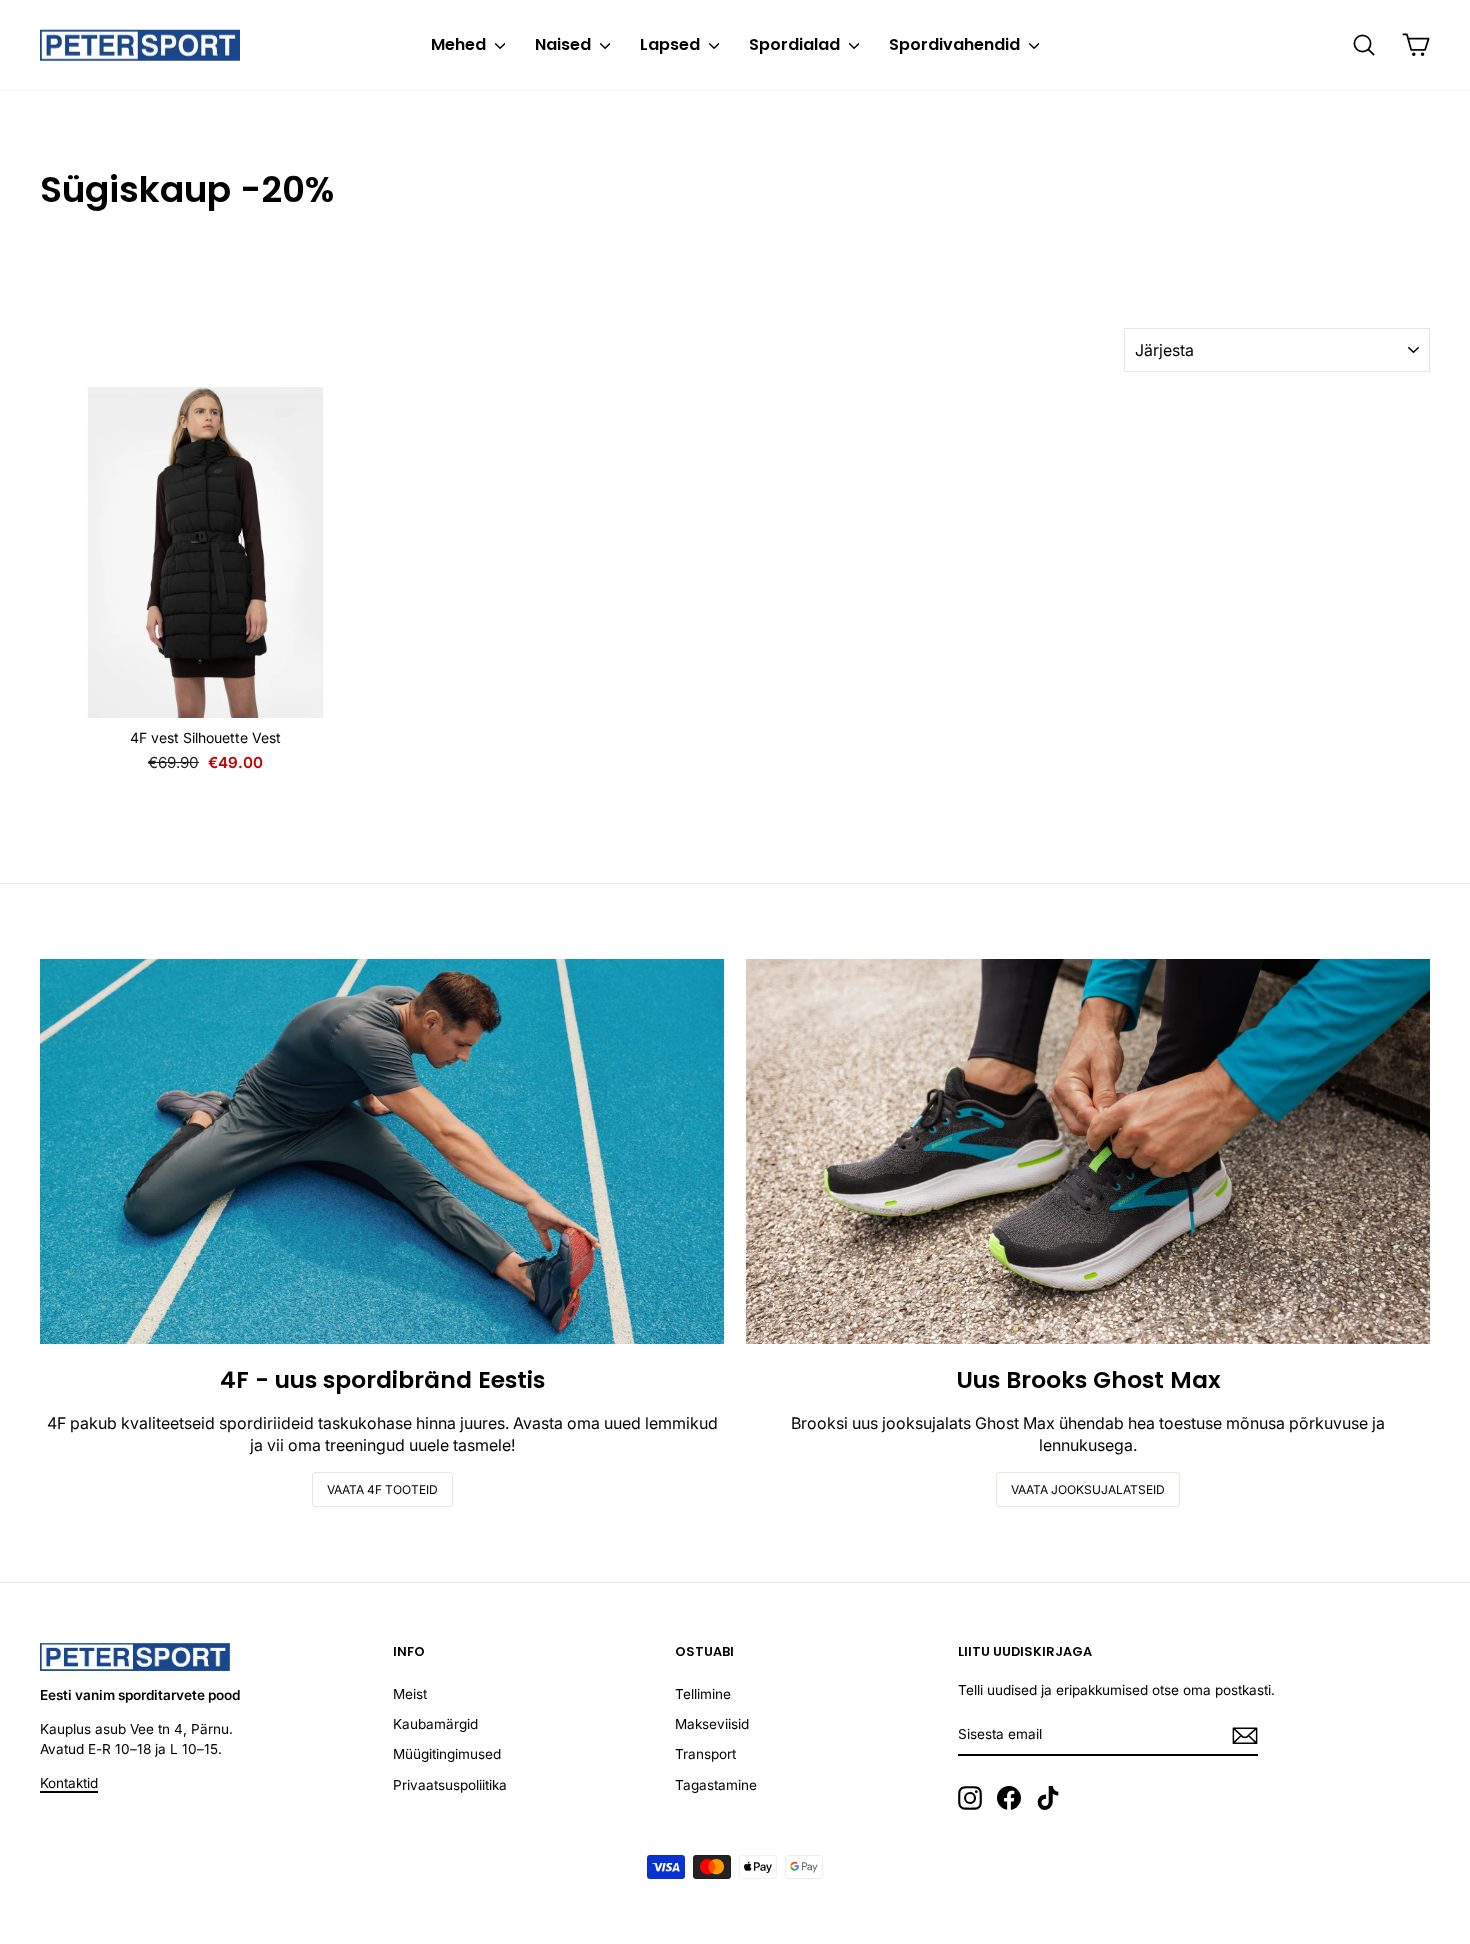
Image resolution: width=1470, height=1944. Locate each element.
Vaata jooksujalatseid (1088, 1489)
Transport (705, 1754)
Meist (410, 1694)
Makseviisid (712, 1724)
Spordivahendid (956, 44)
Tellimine (703, 1694)
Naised (565, 44)
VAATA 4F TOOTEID (382, 1489)
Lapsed (672, 44)
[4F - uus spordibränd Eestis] (382, 1151)
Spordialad (796, 44)
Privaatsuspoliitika (450, 1785)
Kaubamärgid (435, 1724)
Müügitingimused (447, 1754)
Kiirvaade (206, 695)
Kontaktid (69, 1783)
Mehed (460, 44)
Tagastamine (716, 1785)
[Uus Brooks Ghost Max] (1088, 1151)
